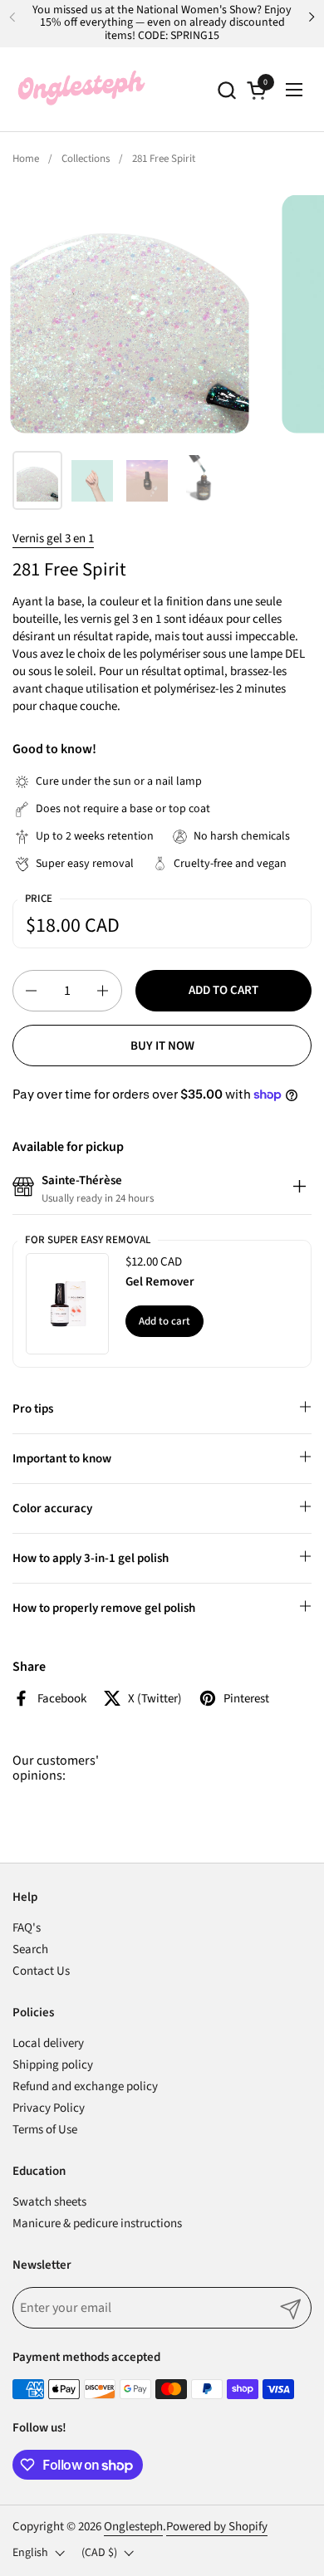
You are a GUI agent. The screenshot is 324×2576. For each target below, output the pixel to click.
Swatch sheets (49, 2202)
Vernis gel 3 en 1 (53, 539)
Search (30, 1949)
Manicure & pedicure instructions (97, 2223)
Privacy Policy (49, 2108)
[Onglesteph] (81, 90)
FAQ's (27, 1928)
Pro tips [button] (33, 1409)
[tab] (299, 1189)
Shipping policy (53, 2065)
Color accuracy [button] (52, 1508)
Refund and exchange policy (85, 2086)
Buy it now (162, 1046)
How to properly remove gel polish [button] (104, 1608)
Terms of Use (45, 2130)
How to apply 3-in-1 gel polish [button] (91, 1558)
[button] (226, 90)
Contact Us (41, 1971)
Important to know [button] (62, 1459)
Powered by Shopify (217, 2527)
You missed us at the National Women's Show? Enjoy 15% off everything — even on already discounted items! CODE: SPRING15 (162, 23)
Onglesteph (133, 2527)
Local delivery (48, 2043)
